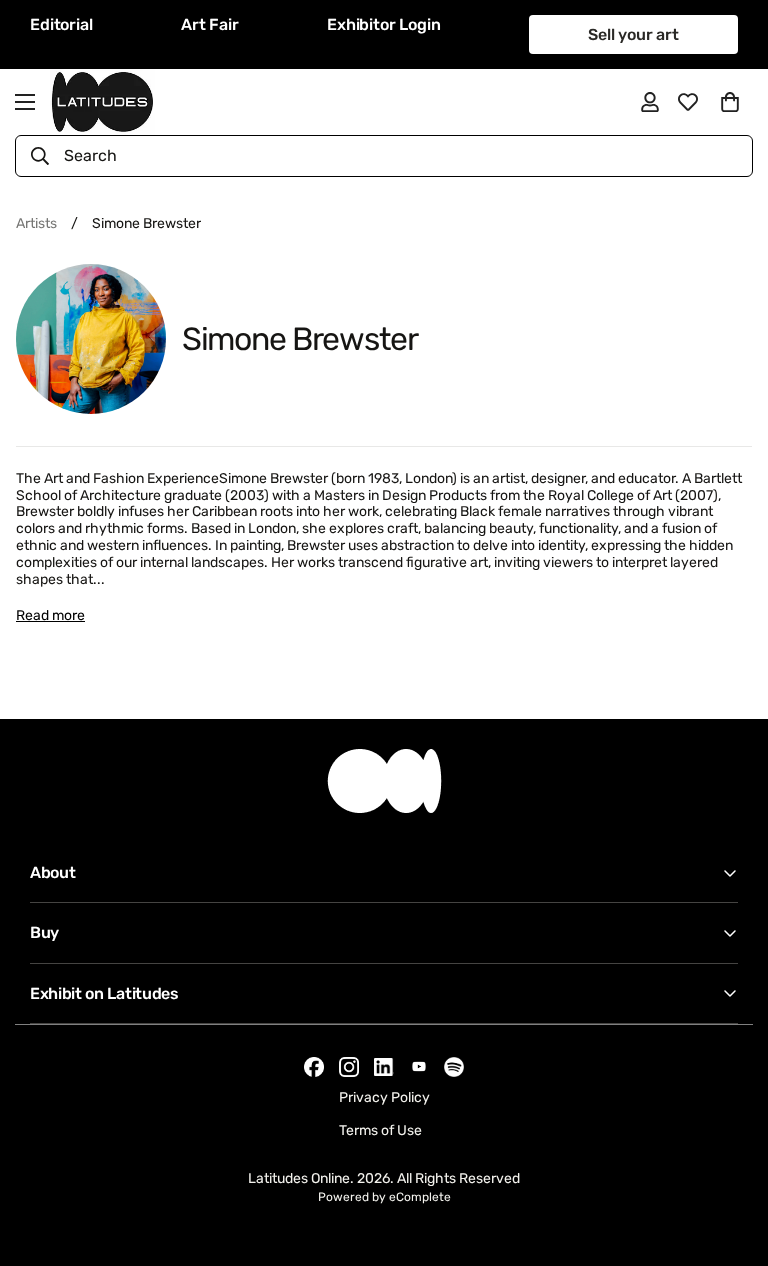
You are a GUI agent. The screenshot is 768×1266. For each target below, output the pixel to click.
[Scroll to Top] (729, 1157)
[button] (730, 102)
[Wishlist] (688, 102)
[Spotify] (454, 1067)
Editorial (61, 24)
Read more (50, 615)
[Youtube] (419, 1066)
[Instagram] (349, 1067)
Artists (36, 223)
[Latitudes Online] (102, 102)
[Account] (650, 102)
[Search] (40, 156)
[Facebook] (314, 1067)
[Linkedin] (384, 1067)
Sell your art (633, 34)
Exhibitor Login (384, 24)
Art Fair (210, 24)
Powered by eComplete (384, 1197)
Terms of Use (380, 1130)
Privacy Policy (384, 1097)
